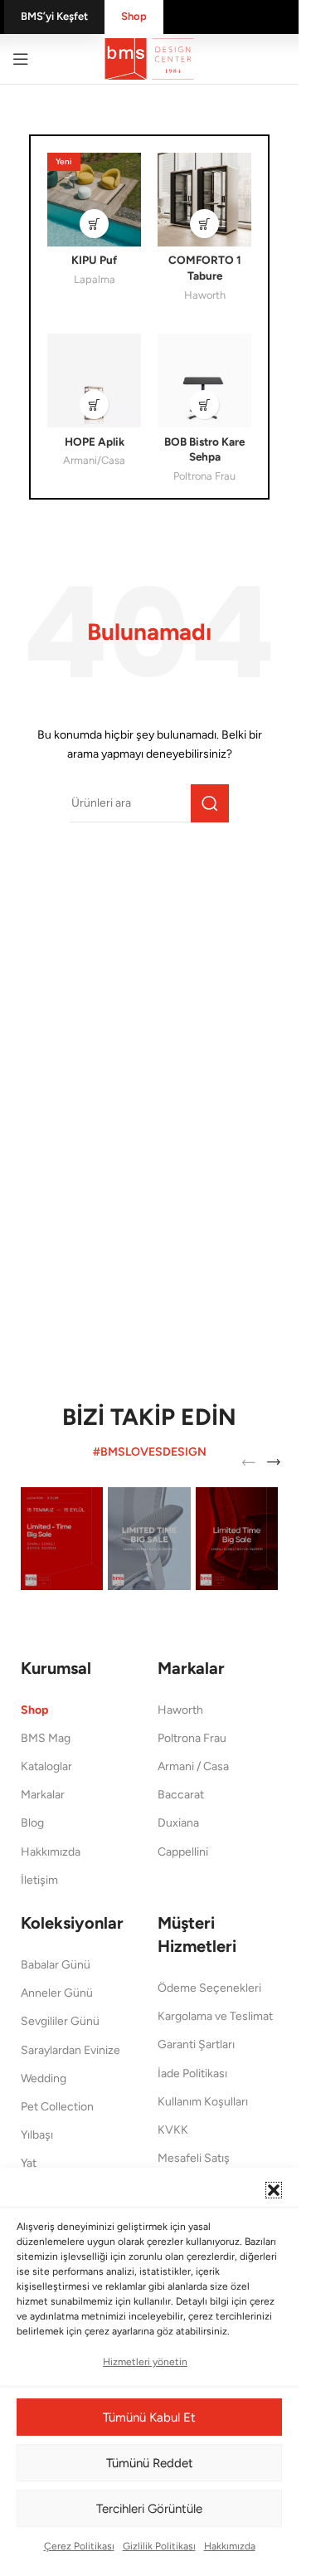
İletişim (39, 1880)
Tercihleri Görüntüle (149, 2509)
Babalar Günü (56, 1965)
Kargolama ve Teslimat (215, 2016)
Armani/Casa (94, 460)
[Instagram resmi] (62, 1539)
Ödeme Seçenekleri (209, 1988)
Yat (29, 2163)
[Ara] (210, 803)
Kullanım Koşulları (203, 2102)
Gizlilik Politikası (159, 2546)
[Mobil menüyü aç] (21, 59)
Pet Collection (57, 2107)
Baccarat (181, 1795)
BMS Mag (46, 1738)
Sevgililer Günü (60, 2021)
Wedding (44, 2078)
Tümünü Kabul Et (149, 2417)
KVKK (173, 2130)
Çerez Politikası (79, 2546)
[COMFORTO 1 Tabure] (204, 200)
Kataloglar (46, 1766)
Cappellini (183, 1852)
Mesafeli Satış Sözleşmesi (194, 2166)
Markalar (43, 1795)
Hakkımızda (230, 2546)
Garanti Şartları (196, 2044)
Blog (32, 1823)
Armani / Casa (193, 1766)
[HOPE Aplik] (94, 381)
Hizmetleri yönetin (145, 2362)
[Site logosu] (149, 58)
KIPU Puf (94, 260)
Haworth (205, 295)
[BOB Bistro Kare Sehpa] (204, 381)
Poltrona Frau (204, 476)
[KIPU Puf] (94, 200)
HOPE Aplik (95, 442)
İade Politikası (192, 2073)
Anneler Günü (57, 1993)
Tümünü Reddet (150, 2463)
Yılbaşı (37, 2135)
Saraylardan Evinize (70, 2050)
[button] (274, 2190)
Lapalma (95, 279)
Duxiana (178, 1823)
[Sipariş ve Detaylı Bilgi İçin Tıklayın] (94, 224)
